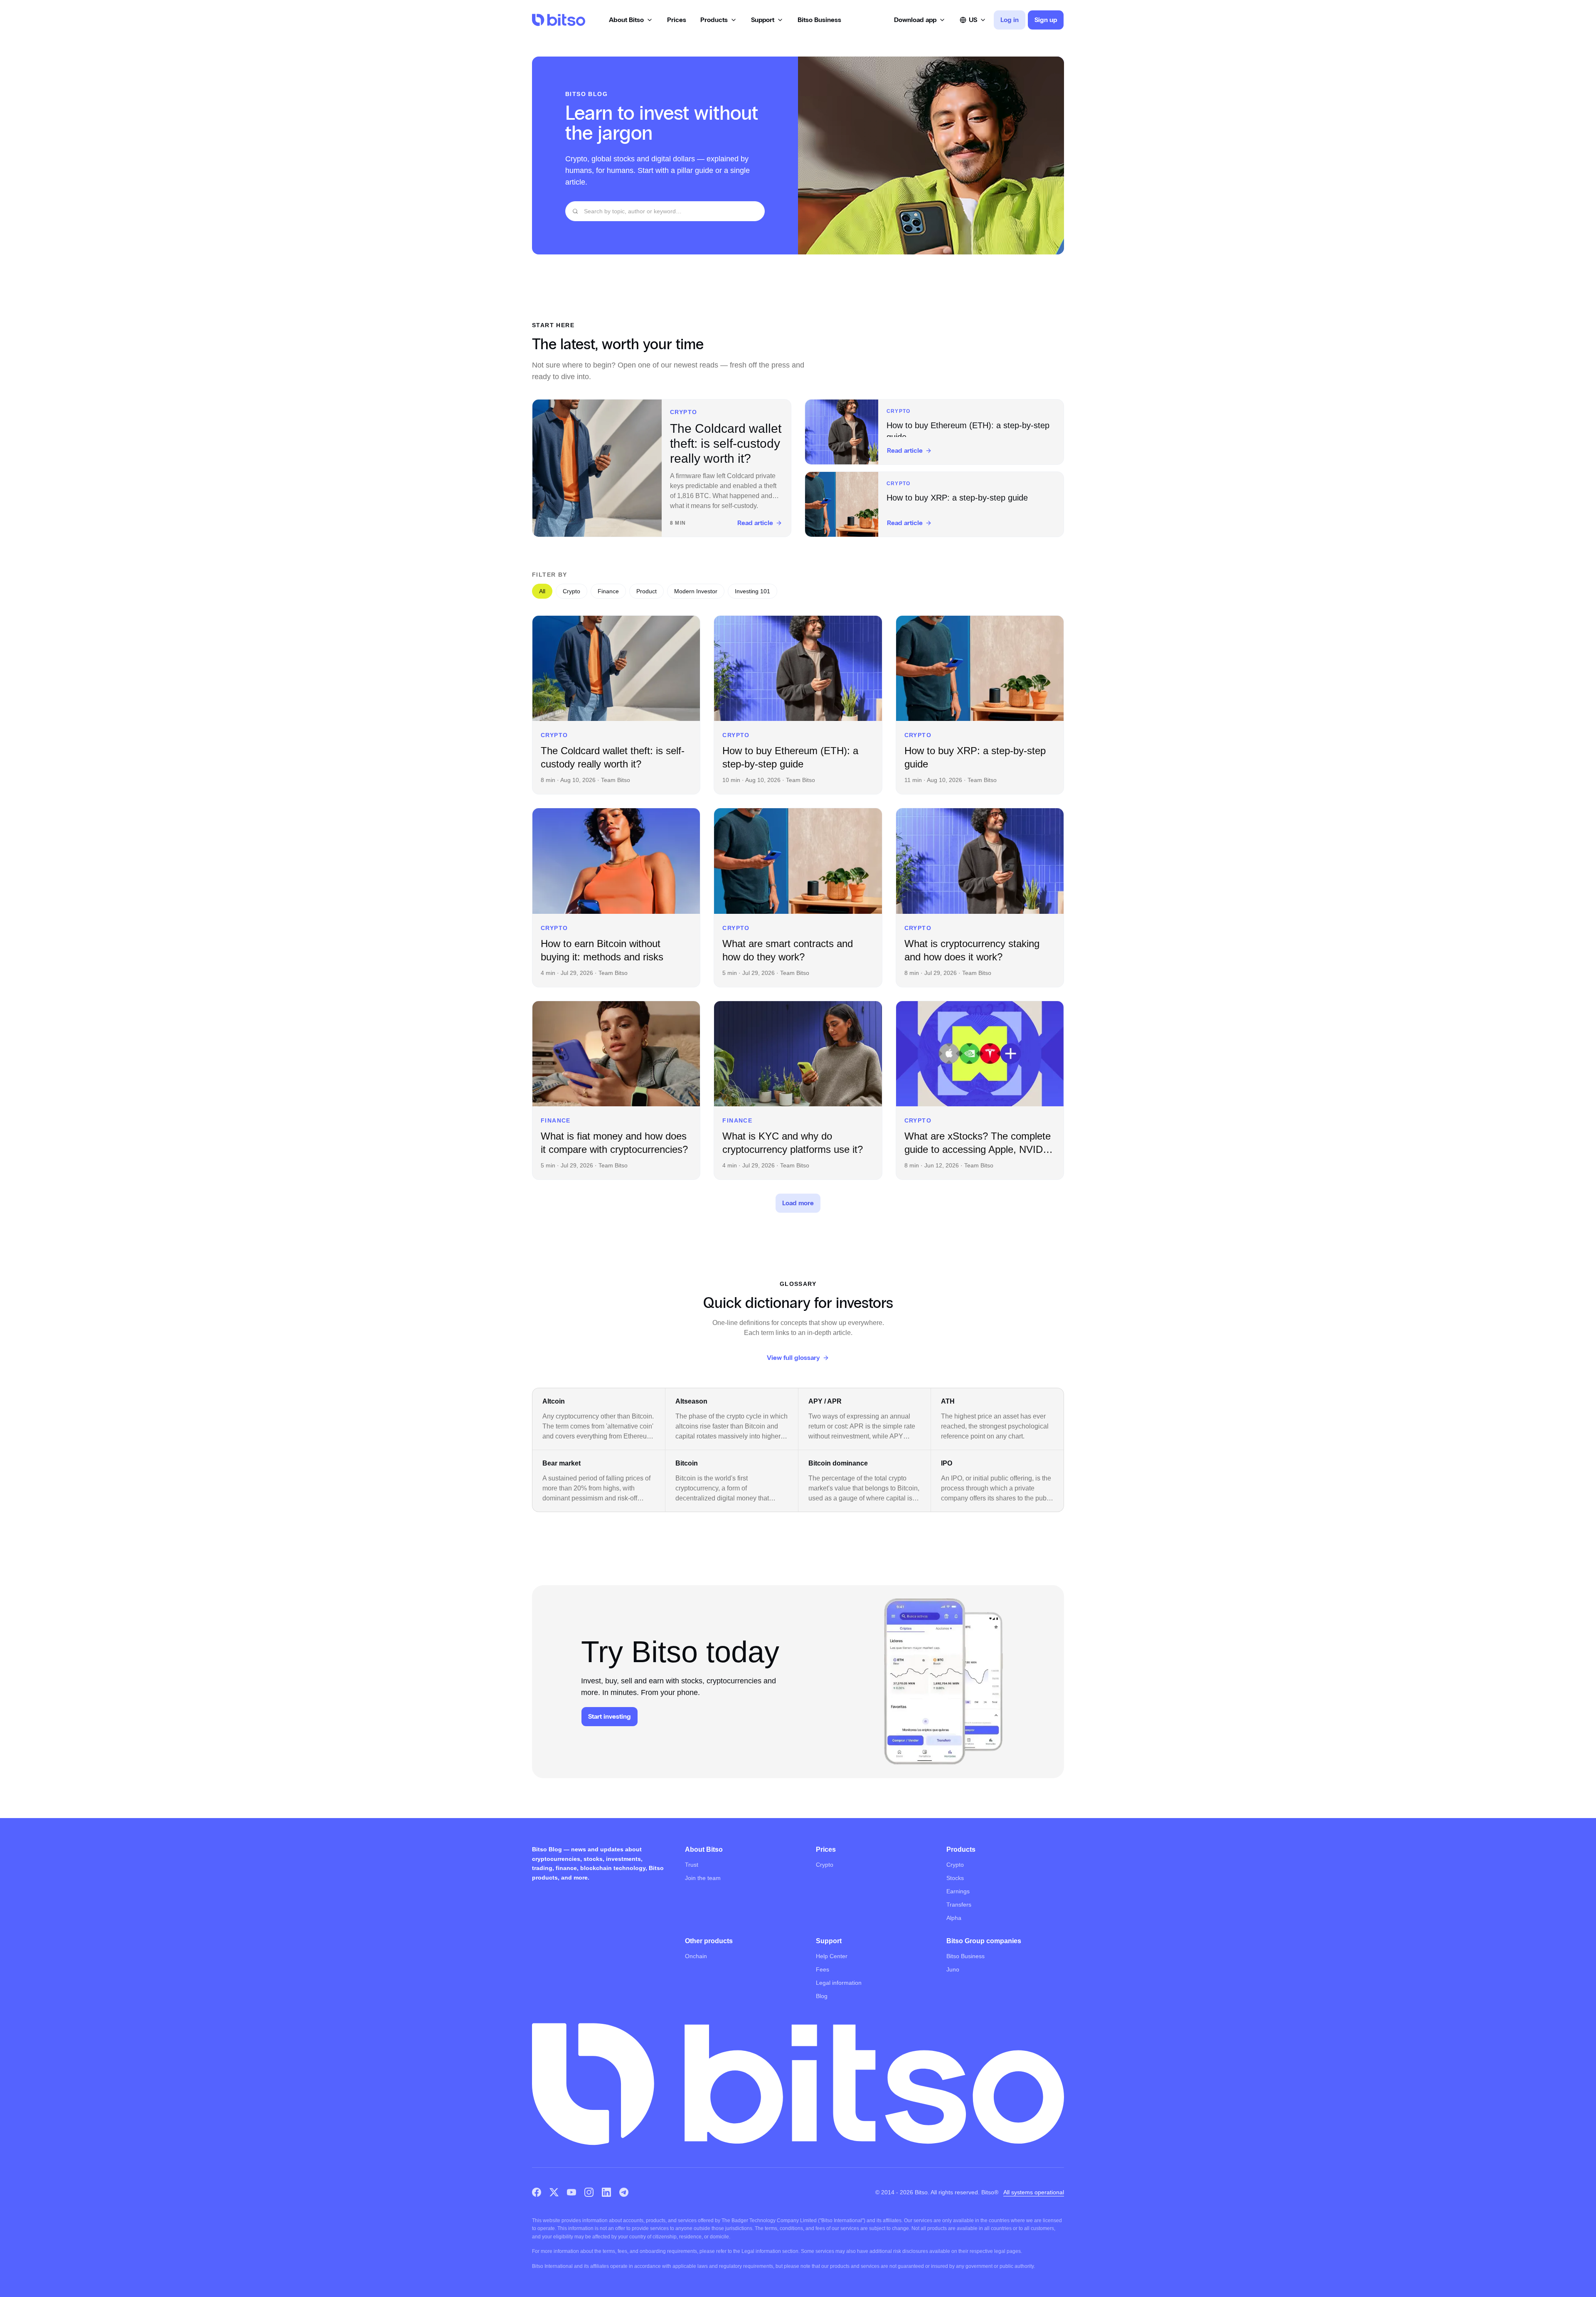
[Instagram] (589, 2192)
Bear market (562, 1463)
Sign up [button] (1046, 20)
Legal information (839, 1983)
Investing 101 (752, 591)
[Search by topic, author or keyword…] (575, 211)
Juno (953, 1969)
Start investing (610, 1716)
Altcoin (554, 1401)
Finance (608, 591)
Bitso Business (965, 1956)
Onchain (696, 1956)
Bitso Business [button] (819, 20)
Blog (822, 1996)
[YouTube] (571, 2192)
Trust (692, 1865)
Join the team (703, 1878)
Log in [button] (1010, 20)
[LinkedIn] (606, 2192)
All (542, 591)
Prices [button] (677, 20)
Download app (915, 20)
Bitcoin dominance (838, 1463)
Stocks (955, 1878)
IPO (947, 1463)
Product (647, 591)
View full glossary (793, 1358)
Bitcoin (687, 1463)
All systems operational (1034, 2192)
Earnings (958, 1891)
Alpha (954, 1918)
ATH (948, 1401)
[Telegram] (624, 2192)
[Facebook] (537, 2192)
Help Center (832, 1956)
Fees (823, 1969)
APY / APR (825, 1401)
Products (714, 20)
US (973, 20)
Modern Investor (696, 591)
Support (763, 20)
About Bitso (626, 20)
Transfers (959, 1905)
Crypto (571, 591)
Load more (798, 1203)
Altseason (691, 1401)
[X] (554, 2192)
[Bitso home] (559, 20)
